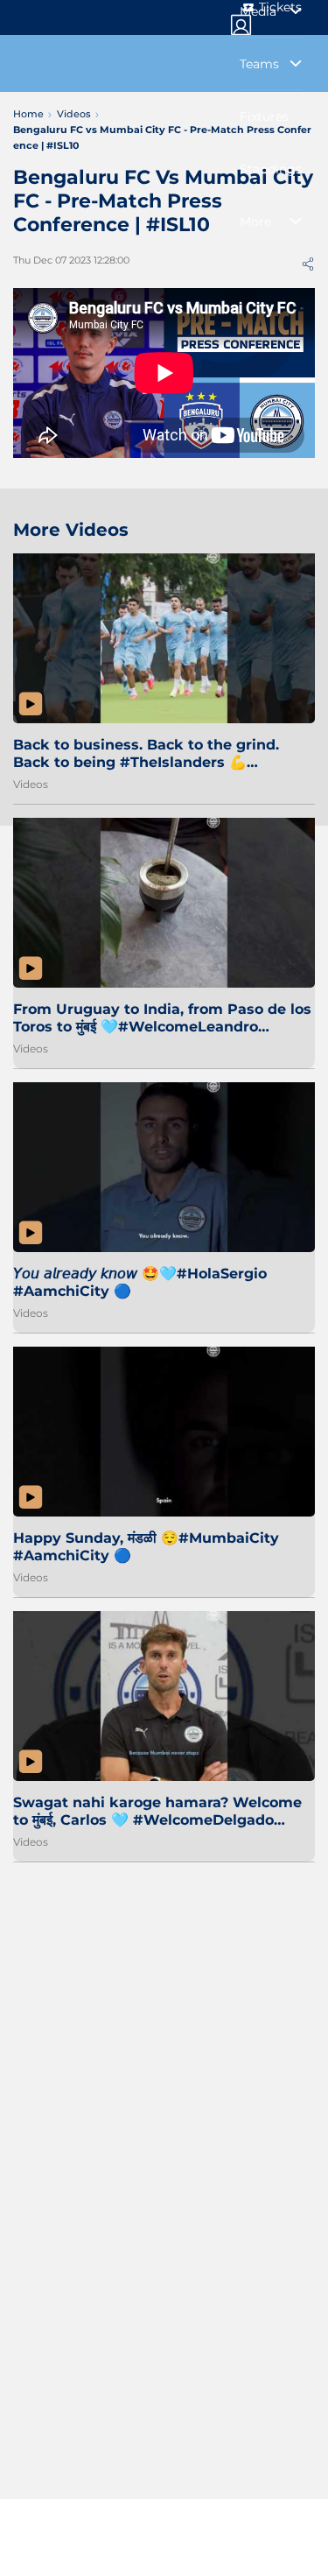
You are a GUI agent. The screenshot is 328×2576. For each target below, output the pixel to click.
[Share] (308, 264)
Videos (31, 784)
